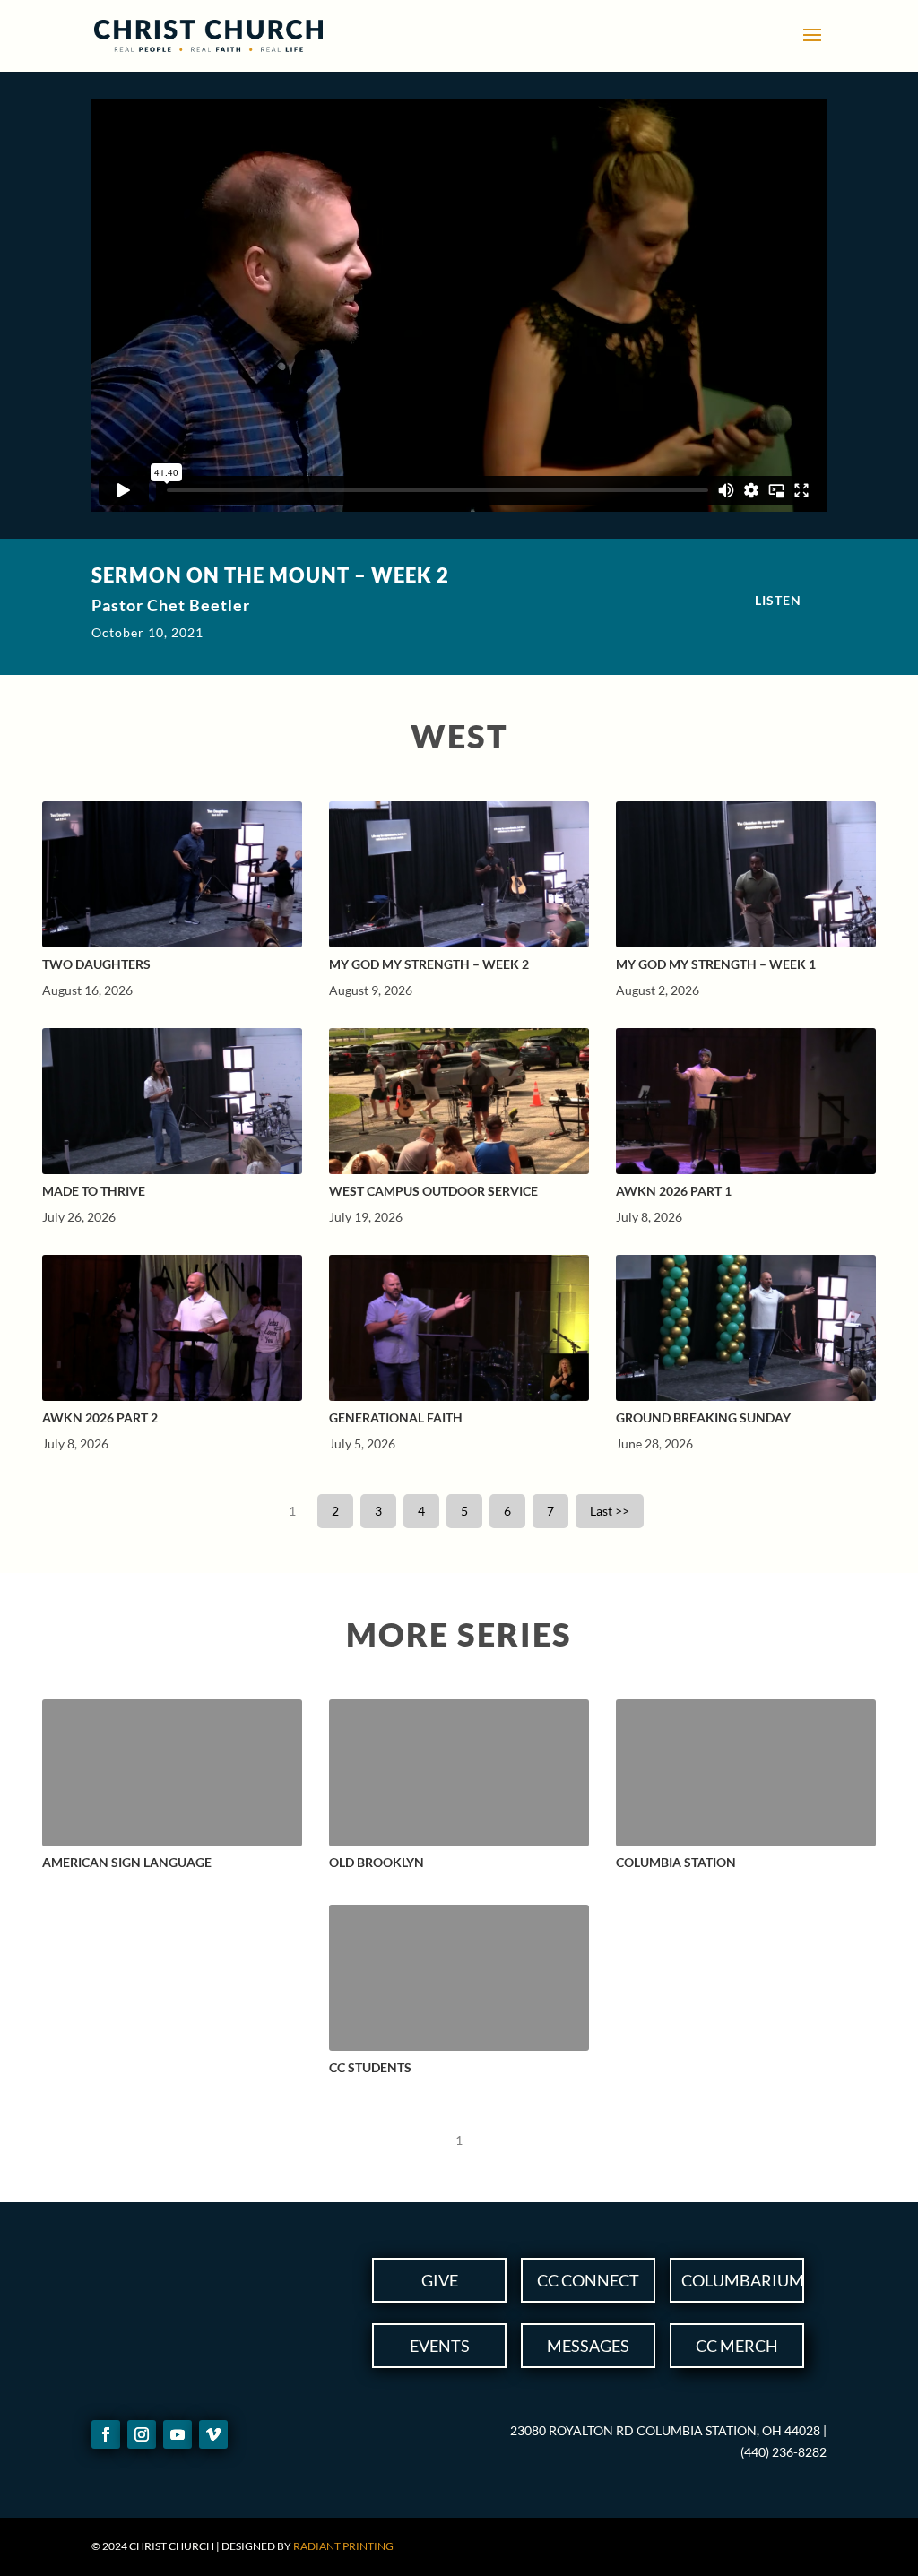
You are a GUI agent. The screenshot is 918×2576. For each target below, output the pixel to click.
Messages (588, 2346)
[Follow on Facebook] (106, 2434)
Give (440, 2280)
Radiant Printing (343, 2546)
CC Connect (588, 2280)
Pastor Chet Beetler (171, 605)
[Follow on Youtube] (178, 2434)
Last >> (610, 1511)
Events (440, 2346)
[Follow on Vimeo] (213, 2434)
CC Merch (737, 2346)
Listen (778, 600)
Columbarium (743, 2280)
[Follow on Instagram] (142, 2434)
